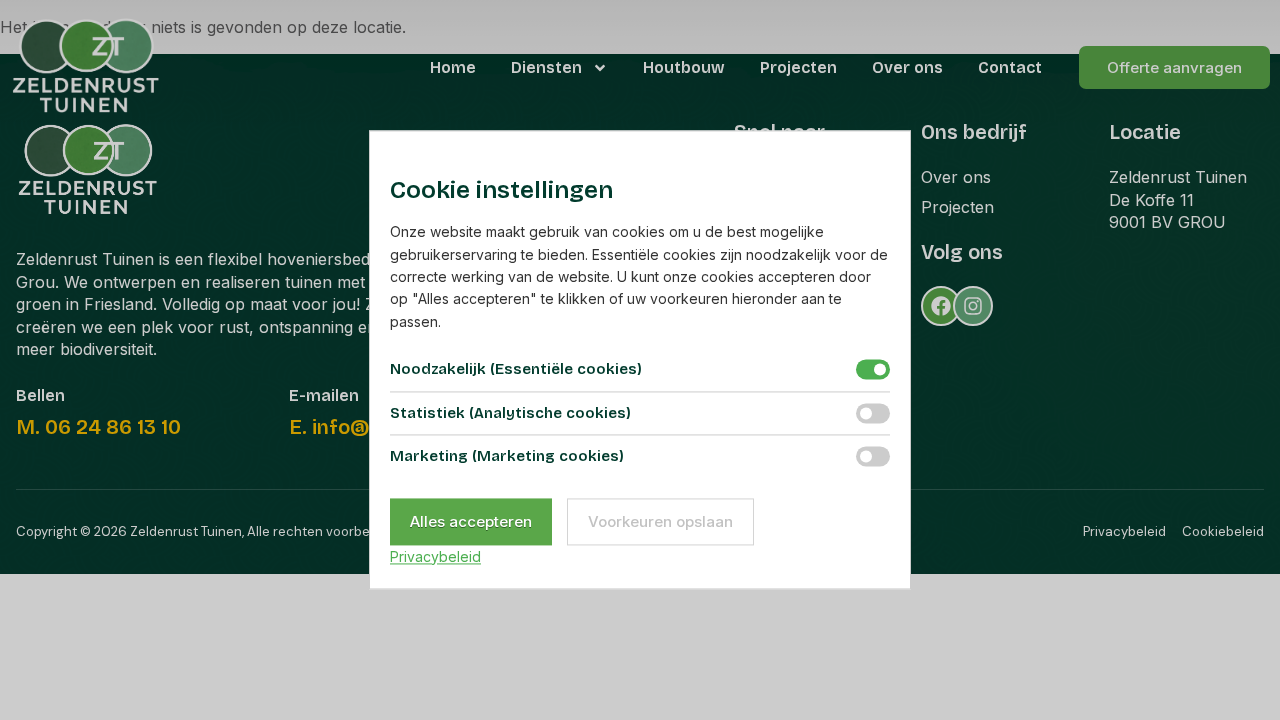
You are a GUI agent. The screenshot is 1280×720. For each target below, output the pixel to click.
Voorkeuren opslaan (660, 521)
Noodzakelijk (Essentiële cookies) (516, 370)
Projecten (798, 67)
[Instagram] (973, 306)
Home (453, 67)
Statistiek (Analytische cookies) (510, 413)
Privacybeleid (435, 556)
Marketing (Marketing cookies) (507, 457)
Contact (1010, 67)
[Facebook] (941, 306)
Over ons (907, 67)
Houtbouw (684, 67)
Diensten (546, 67)
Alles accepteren (471, 521)
